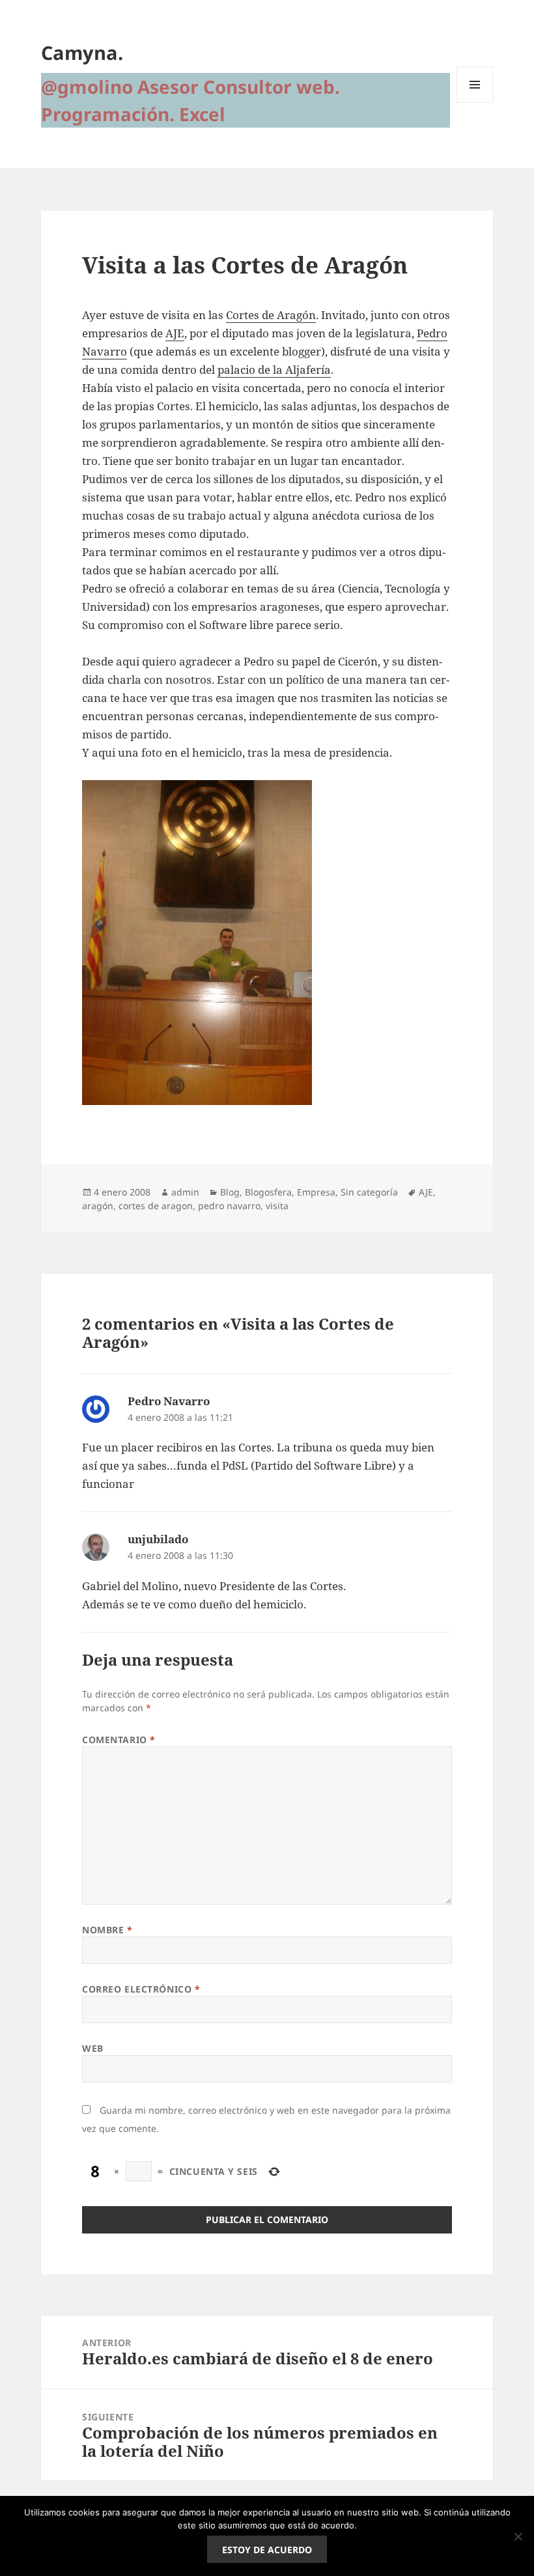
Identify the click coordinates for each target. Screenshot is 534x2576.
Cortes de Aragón (271, 315)
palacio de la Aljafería (274, 370)
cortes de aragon (156, 1206)
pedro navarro (229, 1206)
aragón (98, 1206)
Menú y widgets (475, 103)
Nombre (107, 1930)
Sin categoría (369, 1192)
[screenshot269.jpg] (267, 943)
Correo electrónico (141, 1989)
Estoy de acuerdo (267, 2550)
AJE (175, 333)
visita (277, 1206)
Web (93, 2048)
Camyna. (82, 52)
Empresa (316, 1192)
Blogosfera (268, 1192)
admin (185, 1192)
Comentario (119, 1740)
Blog (230, 1192)
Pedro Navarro (169, 1401)
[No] (518, 2536)
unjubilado (158, 1539)
